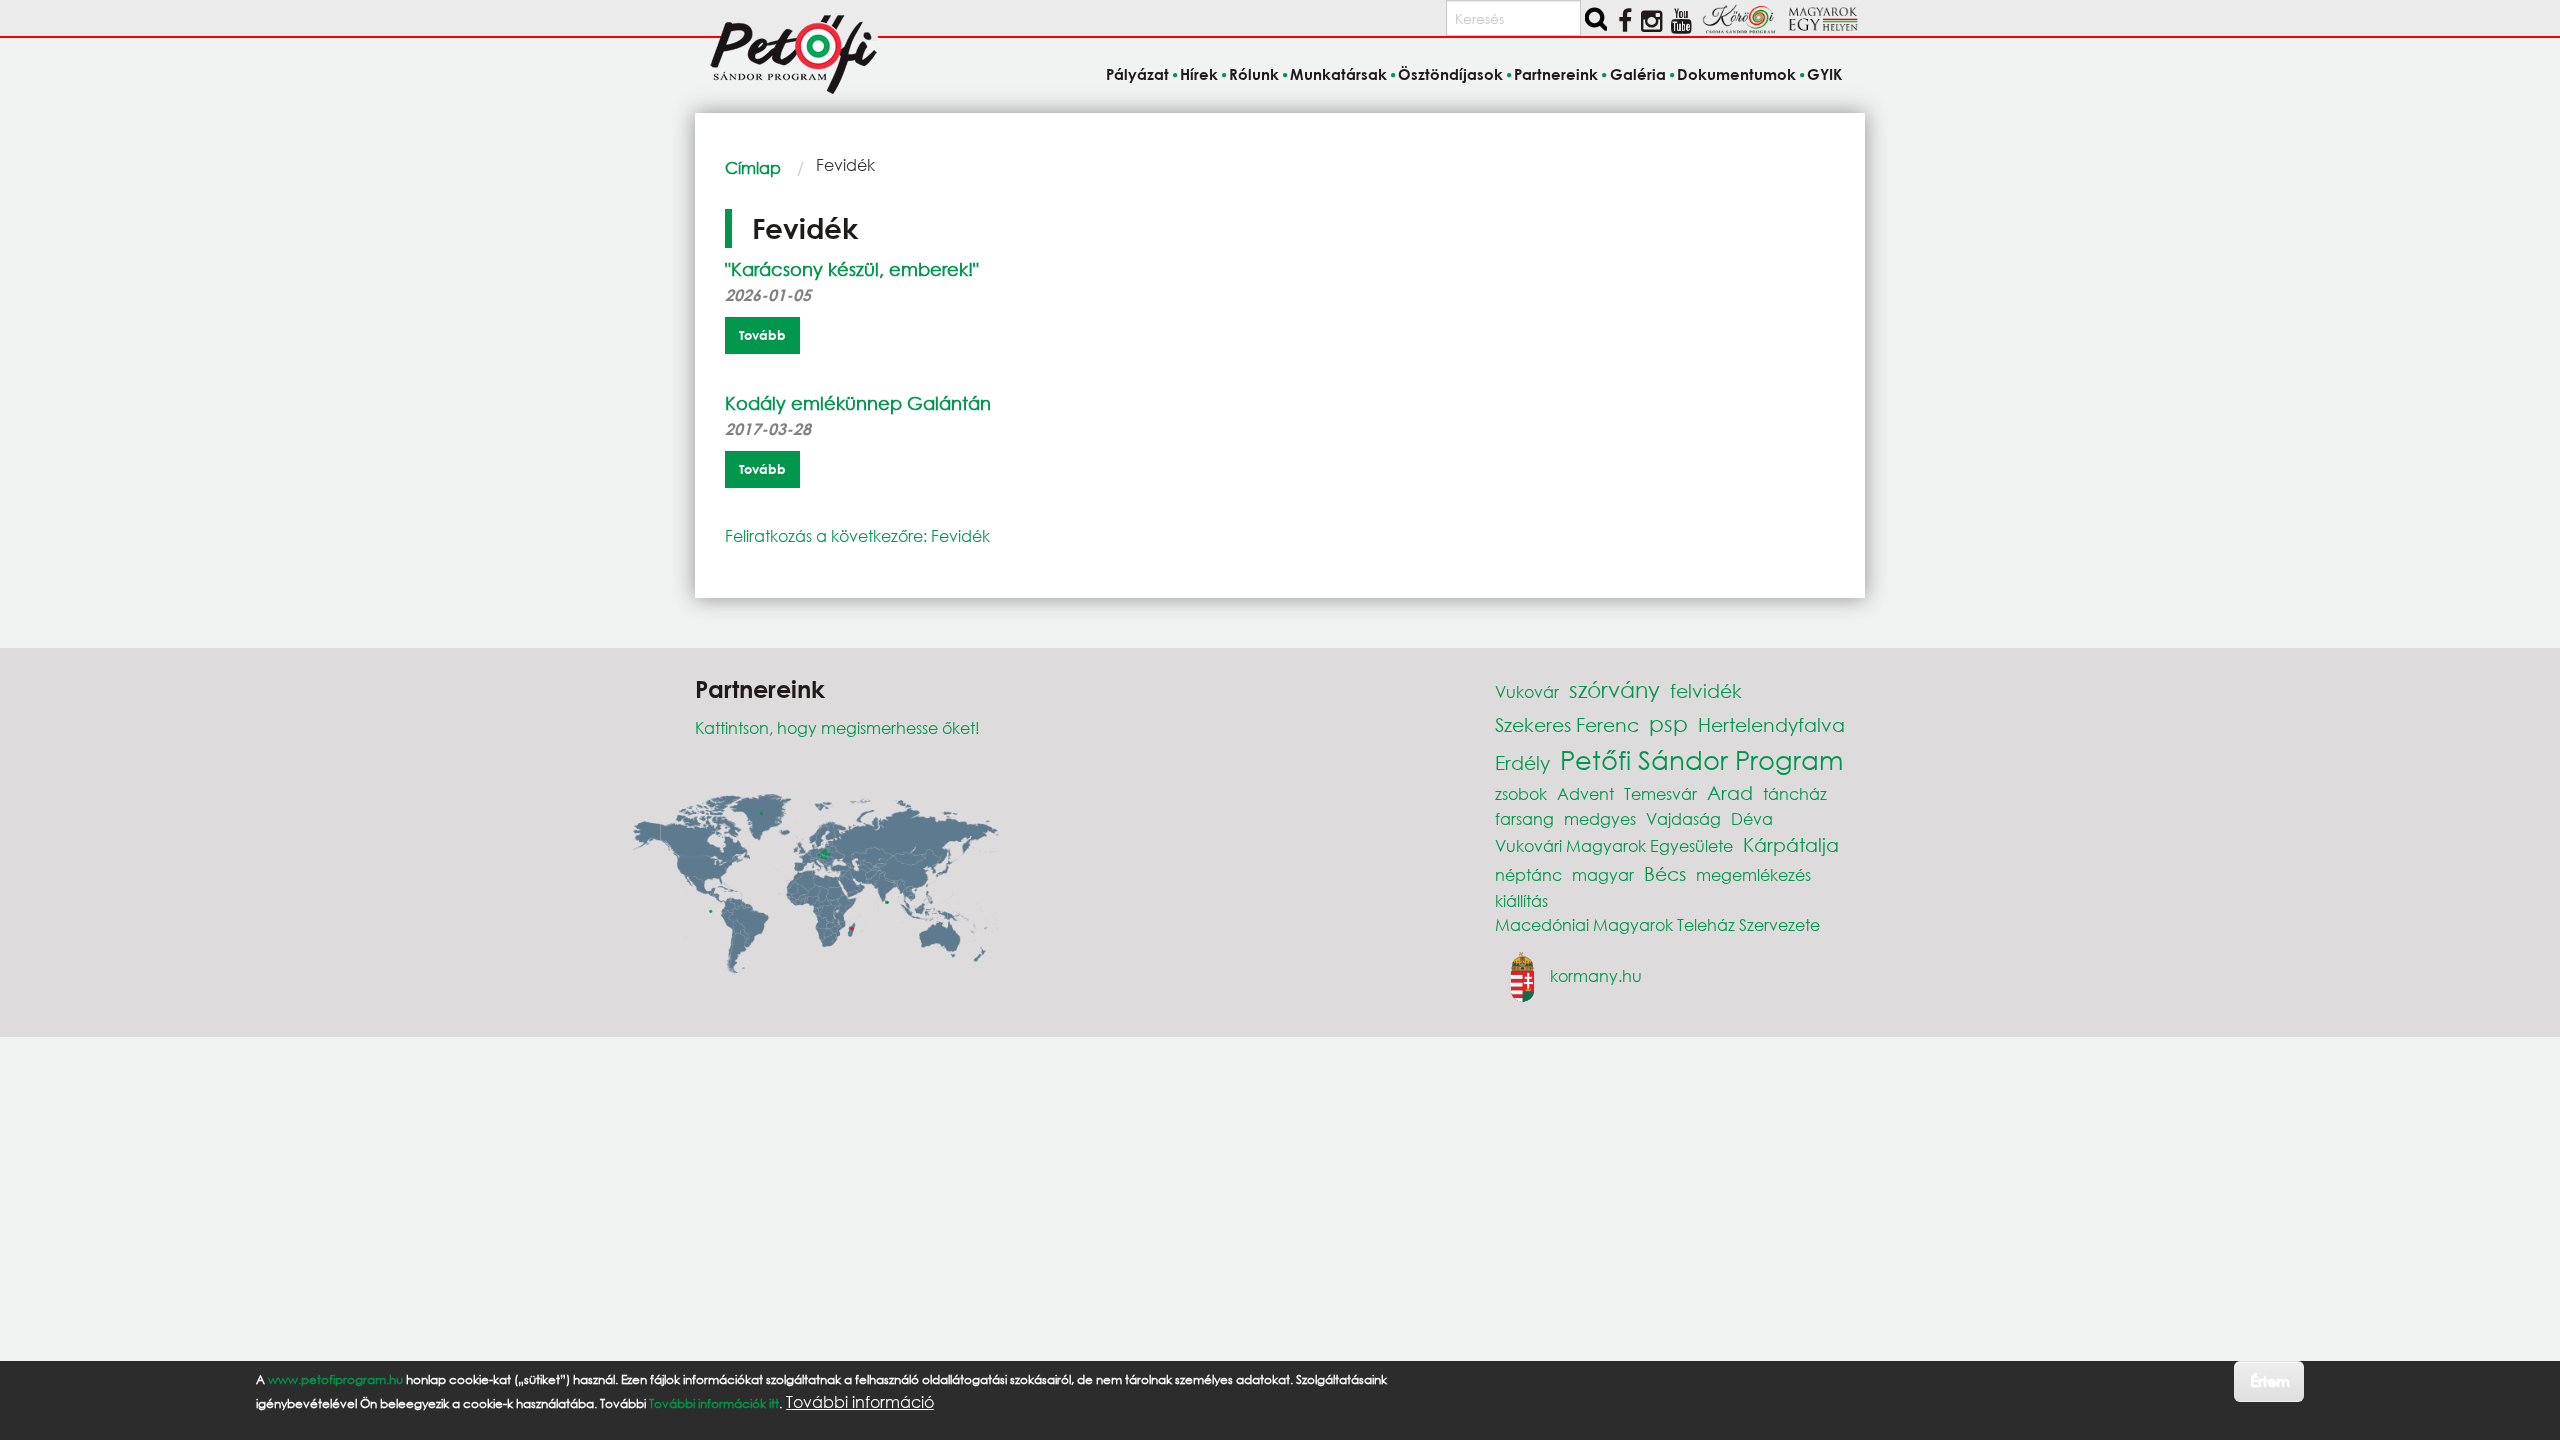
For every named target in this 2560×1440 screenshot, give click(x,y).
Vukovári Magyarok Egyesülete (1614, 845)
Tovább (762, 335)
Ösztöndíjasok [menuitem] (1450, 74)
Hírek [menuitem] (1199, 74)
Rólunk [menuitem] (1254, 74)
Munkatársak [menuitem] (1338, 74)
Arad (1730, 792)
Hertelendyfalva (1771, 724)
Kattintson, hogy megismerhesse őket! (837, 727)
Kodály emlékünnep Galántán (858, 403)
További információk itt (714, 1403)
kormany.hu (1596, 974)
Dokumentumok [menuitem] (1736, 74)
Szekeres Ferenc (1567, 724)
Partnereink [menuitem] (1556, 74)
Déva (1752, 818)
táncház (1795, 793)
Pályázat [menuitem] (1137, 74)
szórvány (1614, 689)
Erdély (1522, 762)
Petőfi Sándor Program (1701, 759)
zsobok (1521, 793)
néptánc (1528, 874)
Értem (2269, 1380)
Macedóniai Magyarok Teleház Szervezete (1657, 924)
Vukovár (1527, 691)
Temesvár (1660, 793)
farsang (1524, 818)
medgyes (1600, 818)
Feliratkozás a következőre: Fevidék (857, 535)
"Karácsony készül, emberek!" (852, 269)
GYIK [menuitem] (1824, 74)
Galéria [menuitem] (1637, 74)
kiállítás (1521, 900)
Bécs (1665, 873)
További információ (860, 1402)
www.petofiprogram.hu (335, 1379)
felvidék (1706, 690)
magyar (1603, 874)
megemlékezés (1753, 874)
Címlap (753, 167)
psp (1668, 723)
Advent (1585, 793)
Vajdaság (1683, 818)
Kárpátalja (1791, 844)
